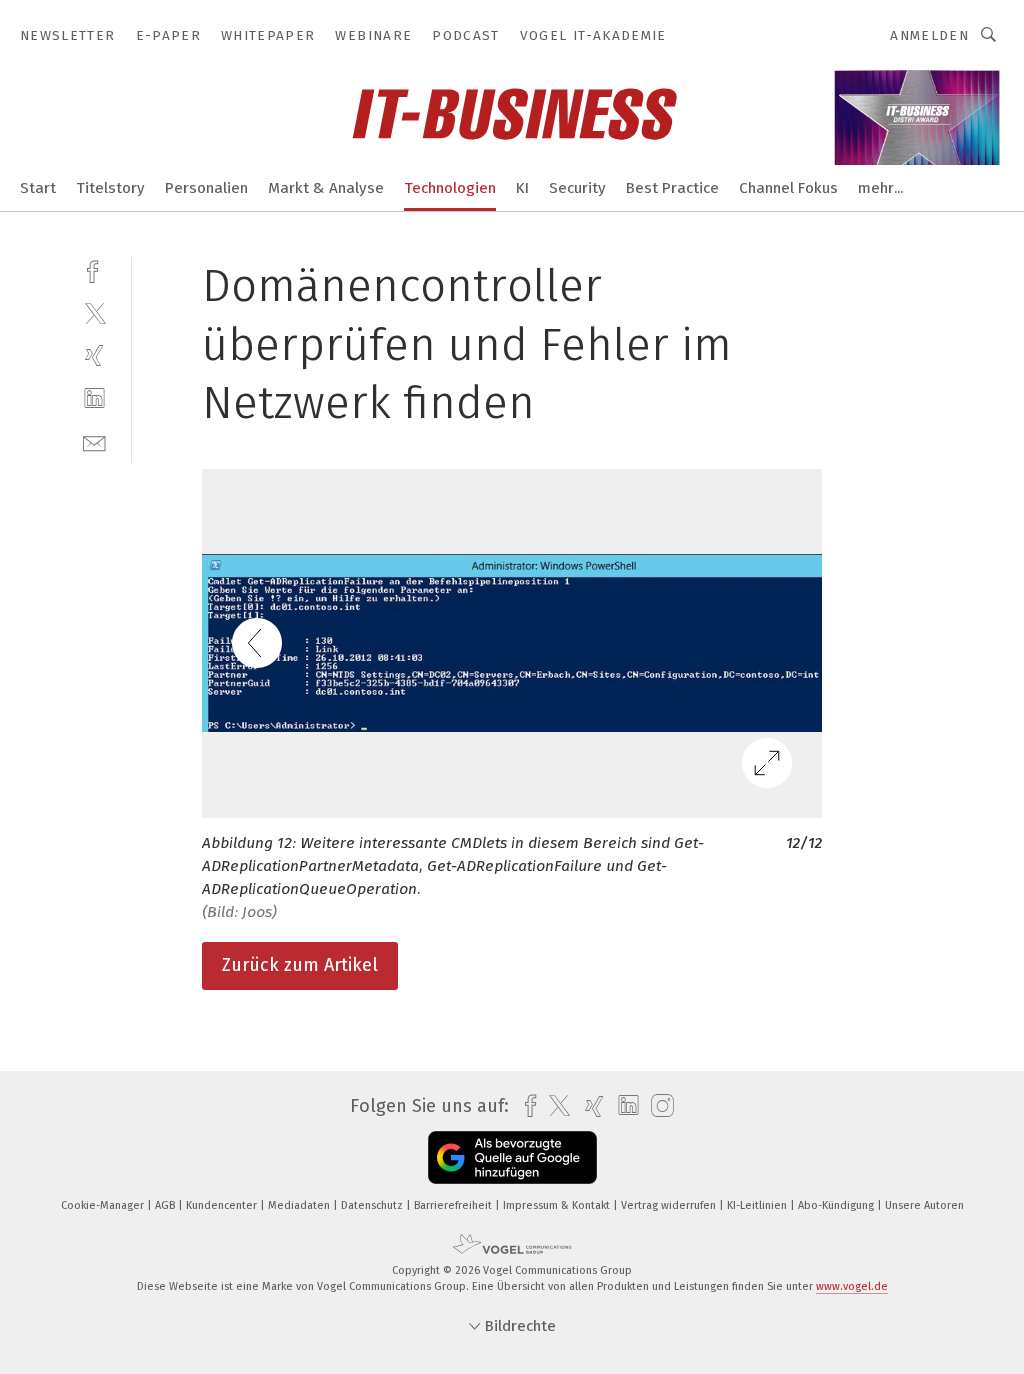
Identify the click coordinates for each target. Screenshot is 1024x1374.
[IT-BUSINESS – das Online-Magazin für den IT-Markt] (38, 186)
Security (577, 188)
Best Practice (672, 188)
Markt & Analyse (326, 188)
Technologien (450, 188)
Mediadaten (300, 1205)
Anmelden (929, 35)
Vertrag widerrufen (670, 1205)
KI (522, 188)
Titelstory (110, 188)
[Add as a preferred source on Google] (512, 1157)
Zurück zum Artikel (300, 965)
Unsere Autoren (924, 1205)
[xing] (94, 355)
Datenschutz (373, 1205)
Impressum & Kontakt (558, 1205)
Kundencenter (223, 1205)
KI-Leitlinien (758, 1205)
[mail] (94, 441)
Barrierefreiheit (454, 1205)
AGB (166, 1205)
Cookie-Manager (104, 1205)
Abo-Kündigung (837, 1205)
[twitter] (94, 312)
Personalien (206, 188)
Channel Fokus (788, 188)
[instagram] (657, 1106)
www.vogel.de (852, 1286)
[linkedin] (94, 398)
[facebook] (94, 269)
